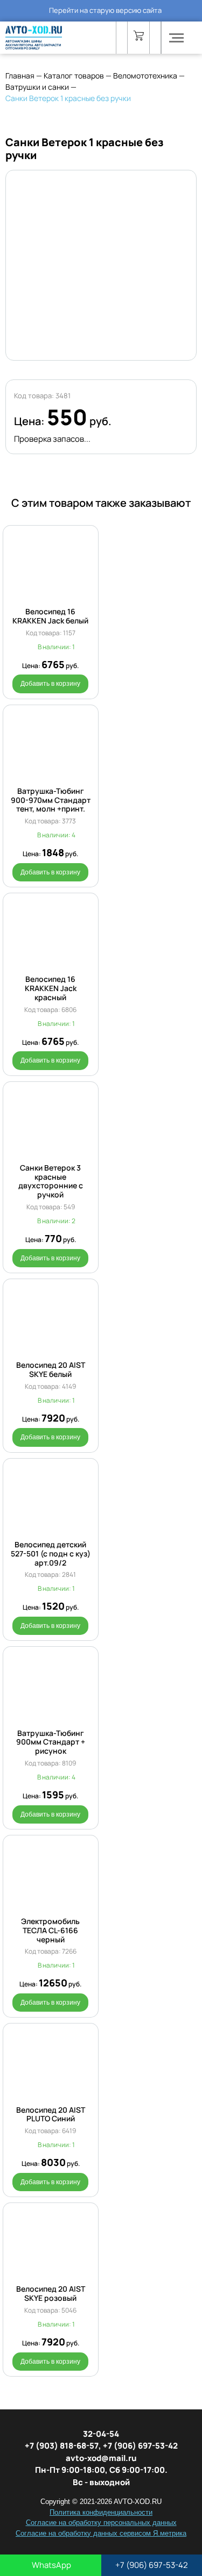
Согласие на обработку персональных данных (101, 2523)
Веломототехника (145, 76)
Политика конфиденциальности (101, 2512)
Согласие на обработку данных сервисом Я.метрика (101, 2533)
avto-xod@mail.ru (101, 2458)
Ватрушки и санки (37, 87)
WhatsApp (51, 2565)
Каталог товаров (74, 76)
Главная (20, 76)
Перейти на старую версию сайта (105, 10)
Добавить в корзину (50, 684)
